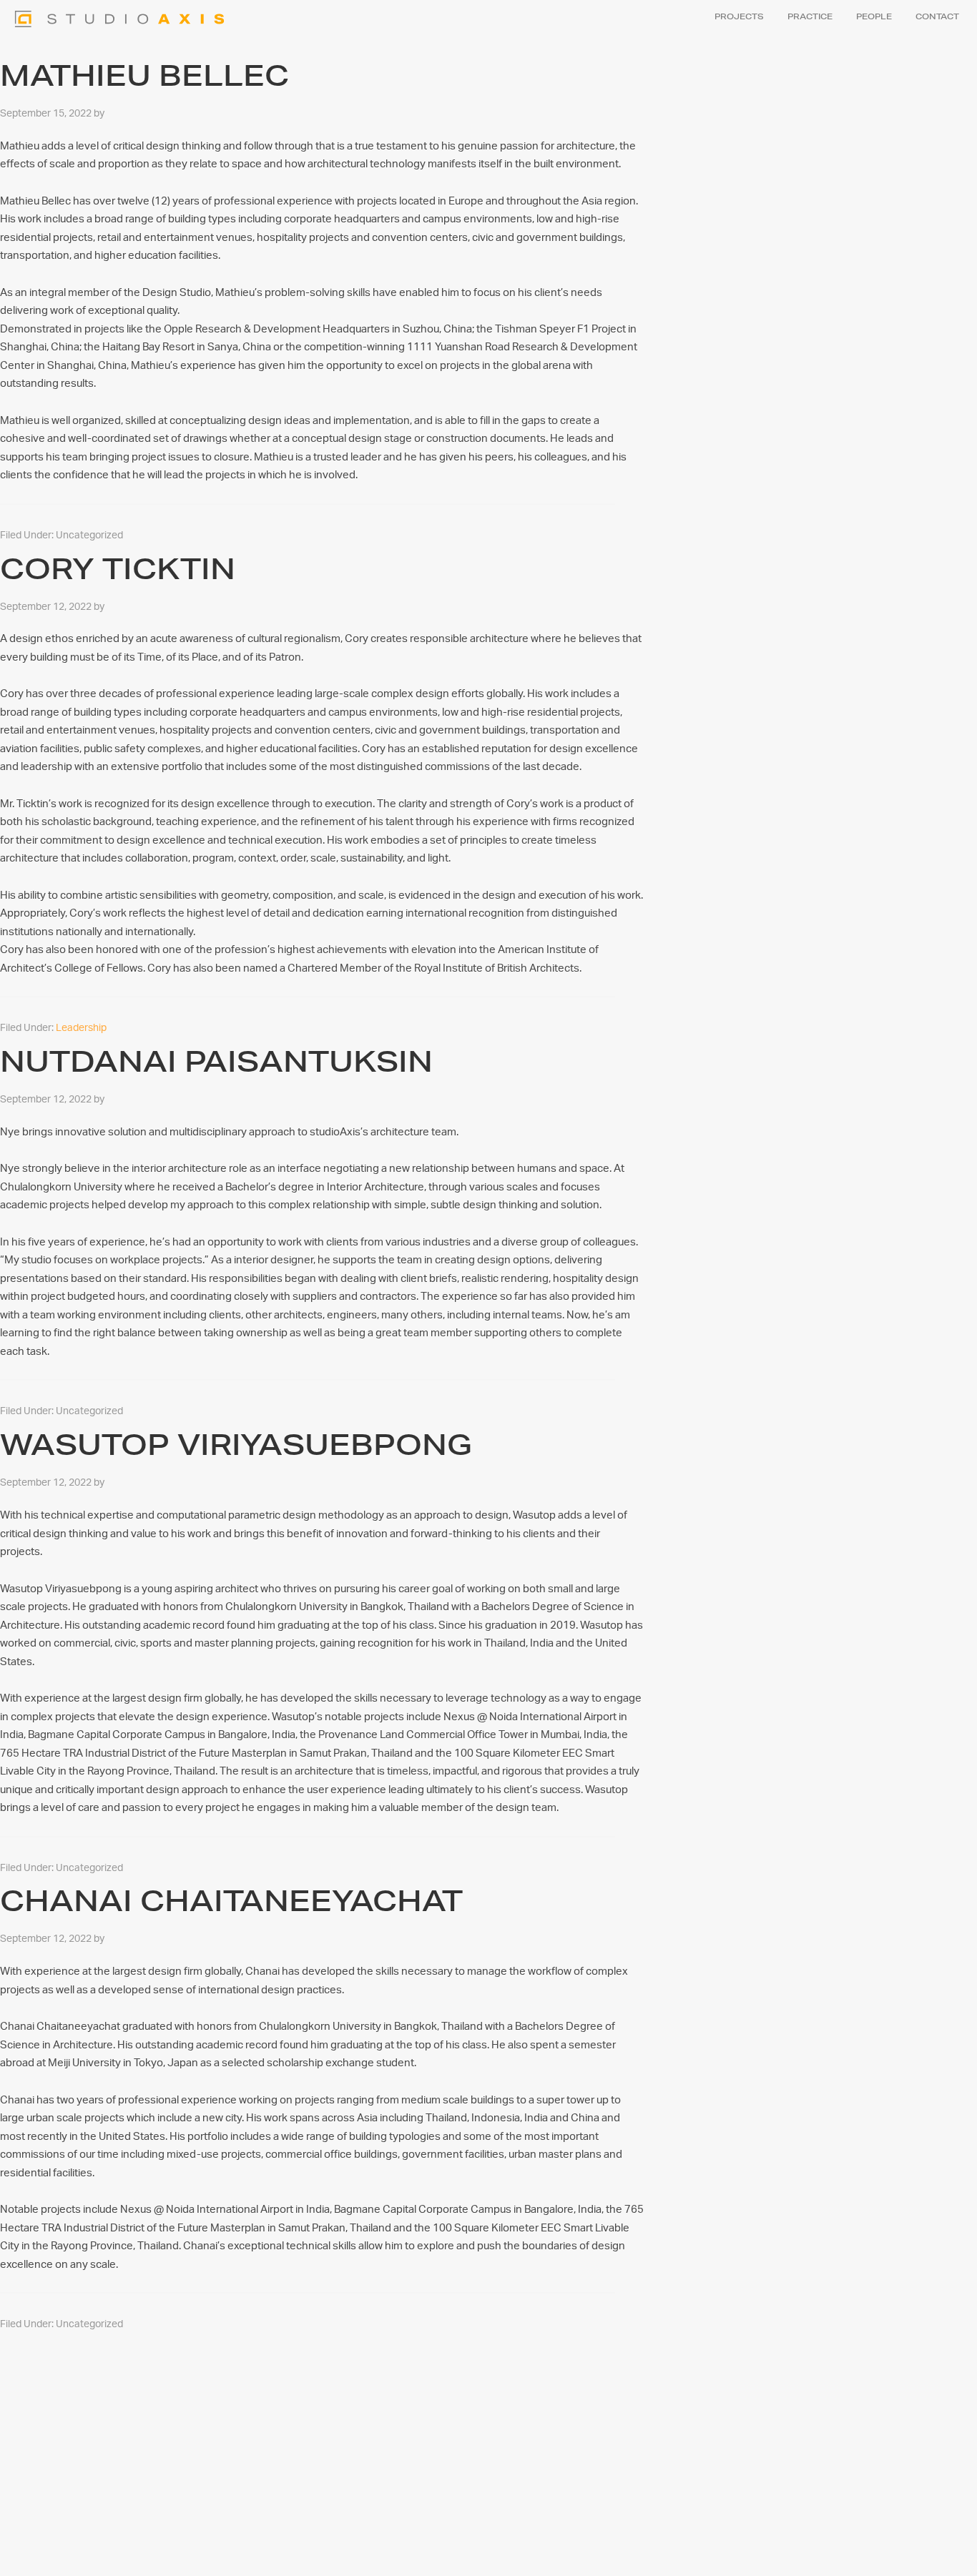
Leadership (81, 1028)
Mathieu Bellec (144, 75)
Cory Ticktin (118, 569)
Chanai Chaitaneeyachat (231, 1901)
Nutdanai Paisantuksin (216, 1061)
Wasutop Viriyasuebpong (236, 1445)
